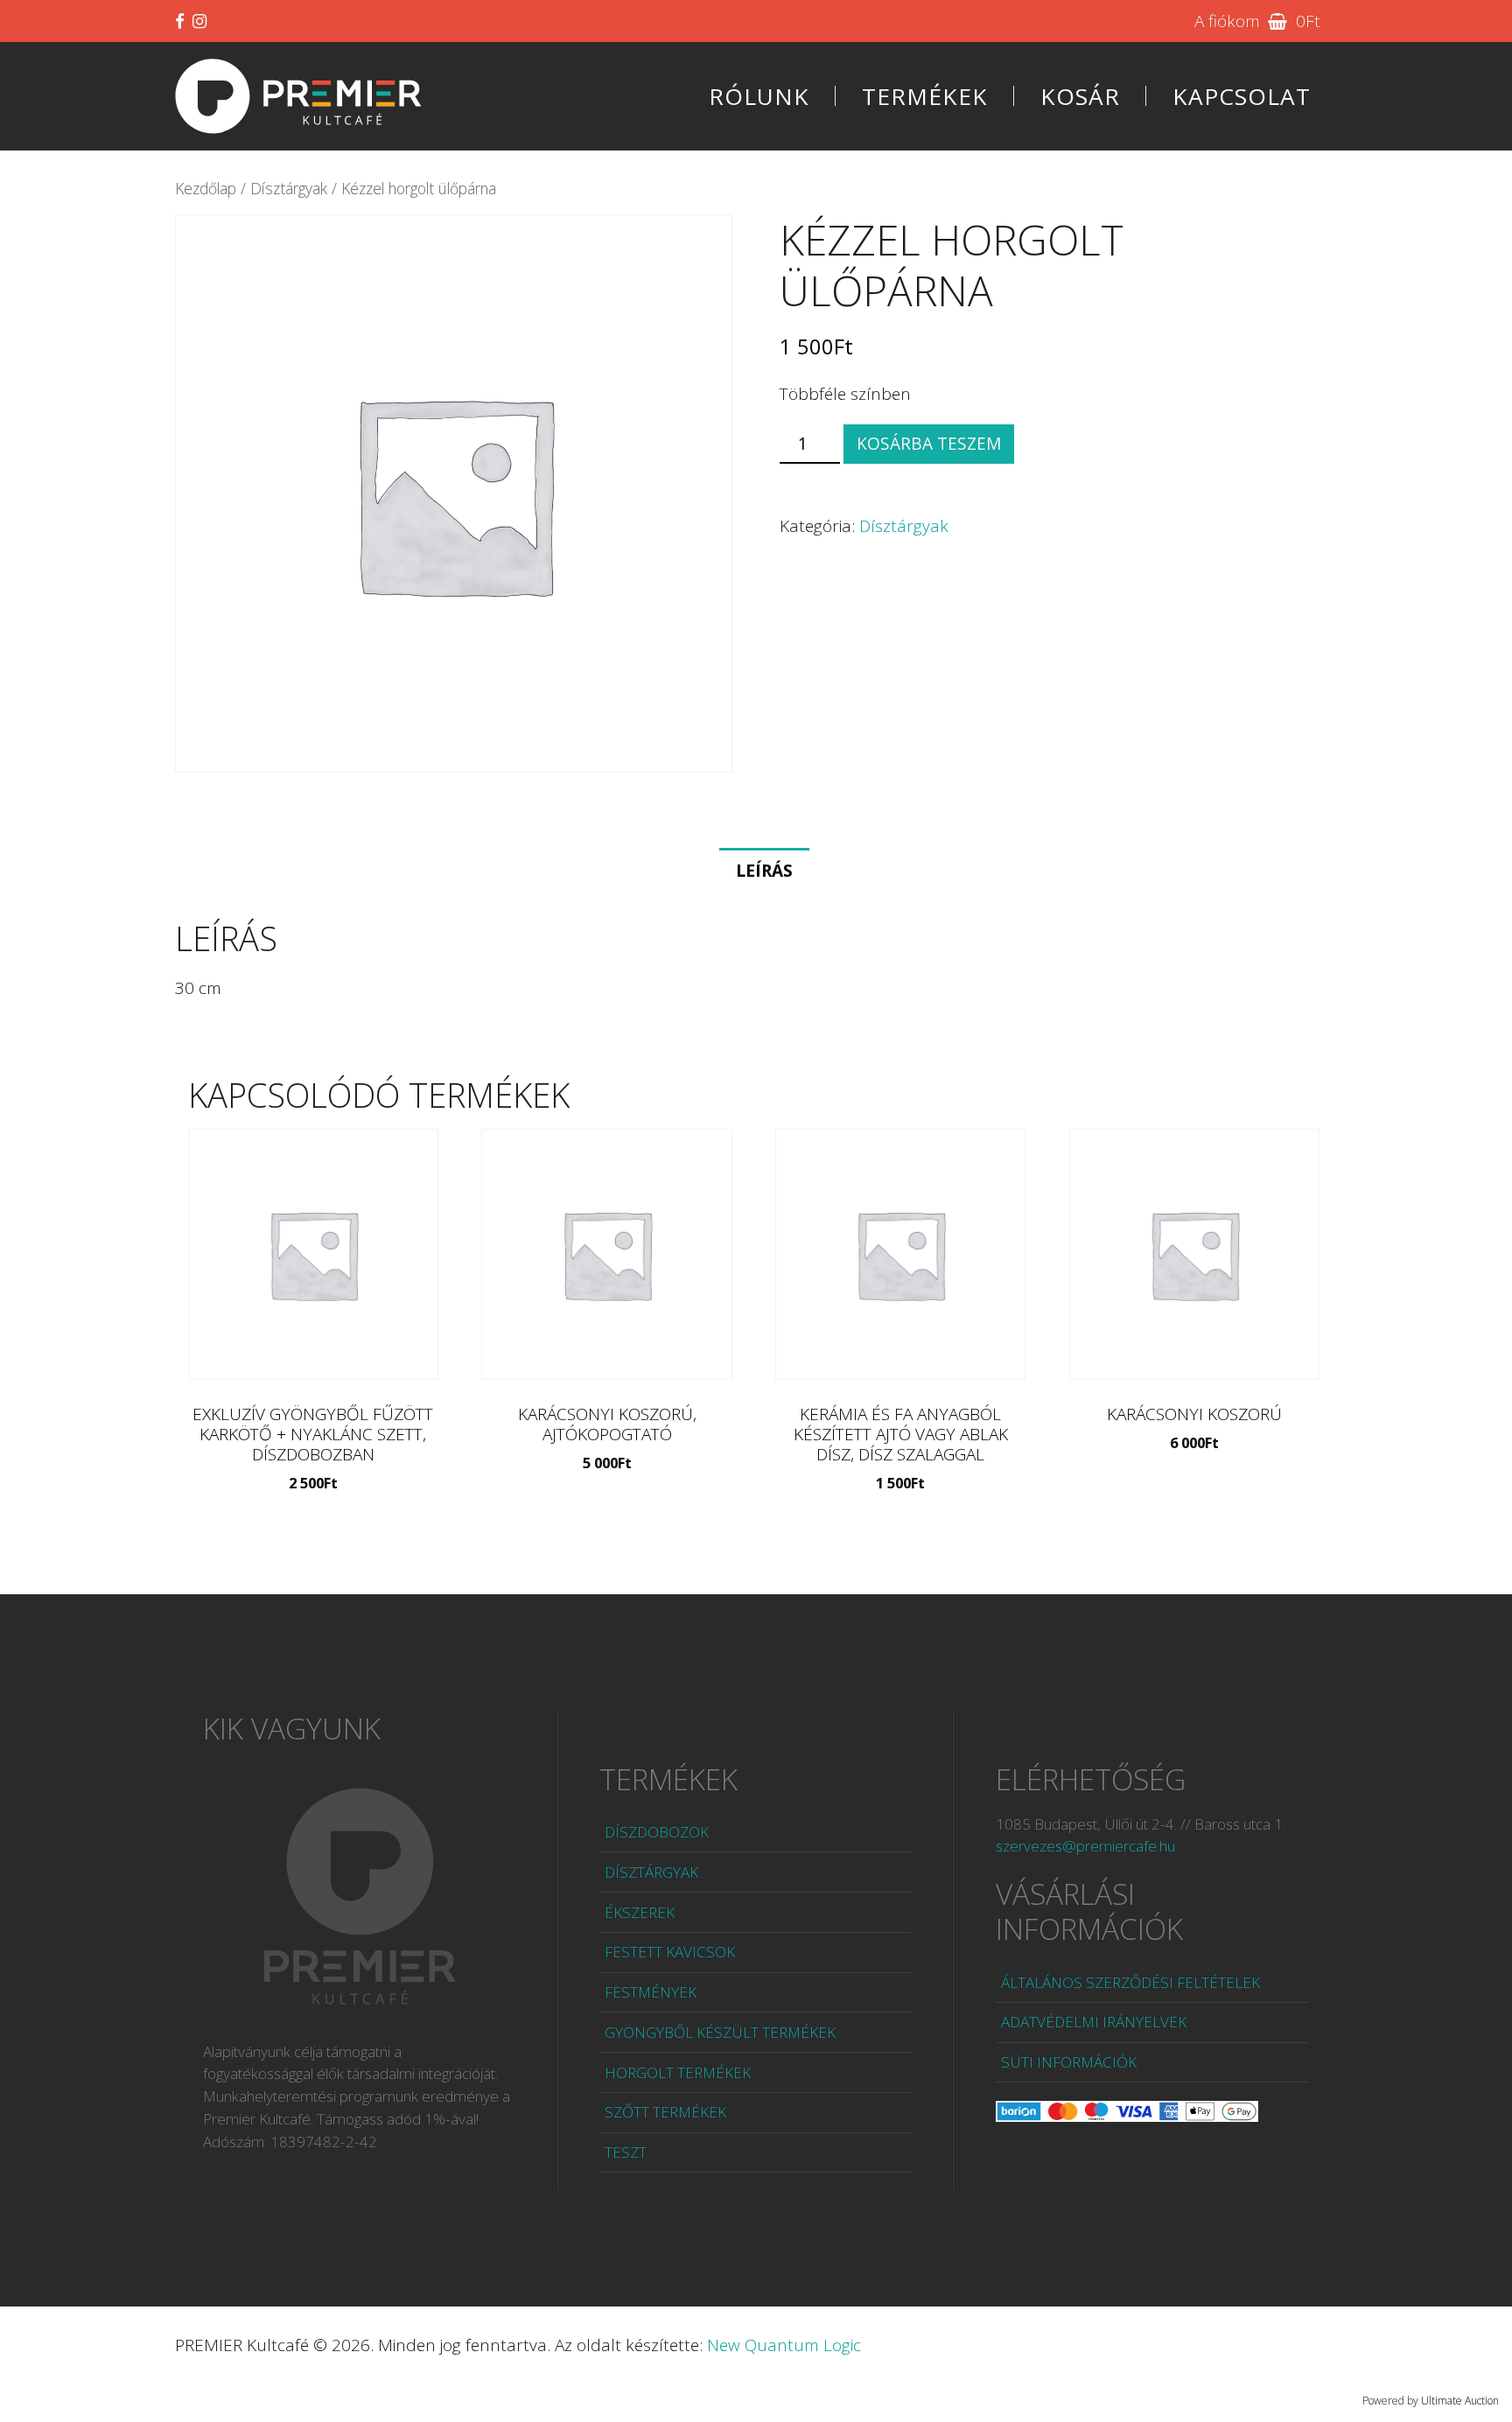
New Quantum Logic (784, 2345)
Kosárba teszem (929, 444)
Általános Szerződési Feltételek (1130, 1982)
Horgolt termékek (678, 2072)
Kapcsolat (1242, 96)
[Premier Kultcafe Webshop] (298, 96)
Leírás (764, 871)
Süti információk (1069, 2062)
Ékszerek (640, 1912)
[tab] (764, 870)
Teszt (626, 2152)
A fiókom (1227, 21)
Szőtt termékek (665, 2112)
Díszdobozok (657, 1832)
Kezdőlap (206, 188)
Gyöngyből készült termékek (720, 2032)
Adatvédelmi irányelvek (1094, 2022)
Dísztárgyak (289, 188)
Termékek (925, 96)
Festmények (651, 1992)
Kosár (1080, 96)
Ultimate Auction (1460, 2401)
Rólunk (759, 96)
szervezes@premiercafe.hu (1085, 1846)
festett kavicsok (670, 1952)
